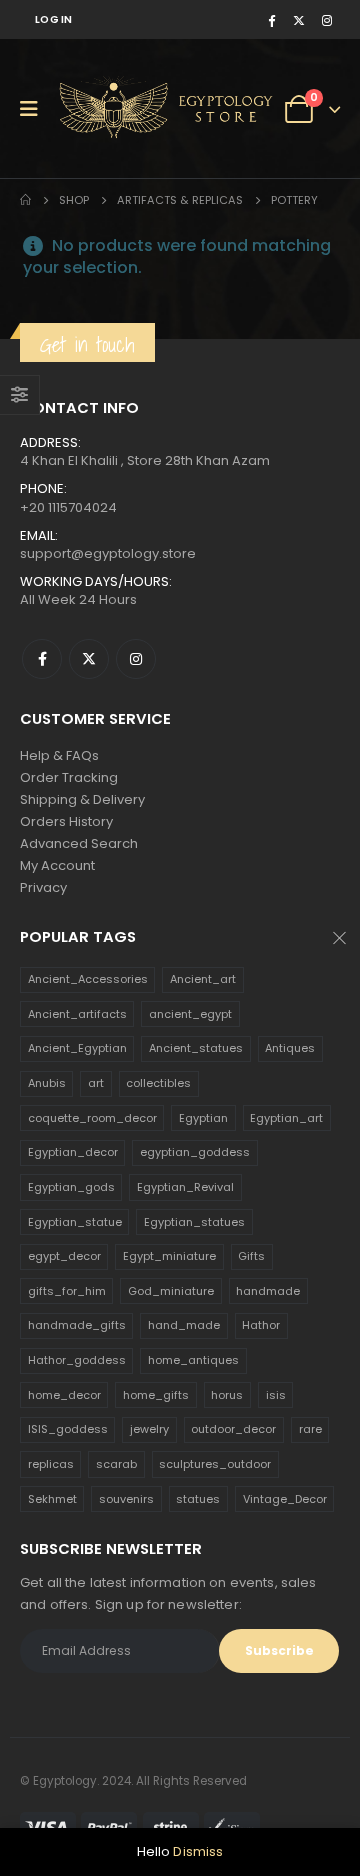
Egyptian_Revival (185, 1187)
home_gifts (156, 1395)
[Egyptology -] (131, 108)
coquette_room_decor (92, 1118)
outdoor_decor (233, 1429)
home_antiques (193, 1360)
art (96, 1083)
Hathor (261, 1325)
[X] (299, 20)
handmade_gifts (77, 1325)
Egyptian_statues (194, 1222)
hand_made (184, 1325)
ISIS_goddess (68, 1429)
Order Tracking (69, 777)
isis (276, 1395)
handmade (268, 1291)
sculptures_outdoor (215, 1464)
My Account (57, 865)
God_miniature (171, 1291)
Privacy (43, 887)
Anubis (47, 1083)
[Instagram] (327, 20)
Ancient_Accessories (88, 979)
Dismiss (198, 1851)
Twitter (89, 659)
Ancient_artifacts (77, 1014)
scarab (116, 1464)
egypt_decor (64, 1256)
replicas (51, 1464)
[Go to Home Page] (25, 200)
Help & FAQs (59, 755)
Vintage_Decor (285, 1499)
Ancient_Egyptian (77, 1048)
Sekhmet (52, 1499)
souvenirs (126, 1499)
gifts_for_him (67, 1291)
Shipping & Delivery (82, 799)
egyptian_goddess (195, 1152)
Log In (54, 19)
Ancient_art (203, 979)
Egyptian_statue (75, 1222)
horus (227, 1395)
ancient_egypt (190, 1014)
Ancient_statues (196, 1048)
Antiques (290, 1048)
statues (198, 1499)
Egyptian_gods (71, 1187)
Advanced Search (79, 843)
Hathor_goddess (77, 1360)
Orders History (66, 821)
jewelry (149, 1429)
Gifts (251, 1256)
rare (310, 1429)
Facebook (42, 659)
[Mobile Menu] (35, 109)
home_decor (64, 1395)
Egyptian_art (286, 1118)
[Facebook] (271, 20)
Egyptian (203, 1118)
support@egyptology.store (108, 553)
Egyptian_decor (73, 1152)
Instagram (136, 659)
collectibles (158, 1083)
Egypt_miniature (169, 1256)
